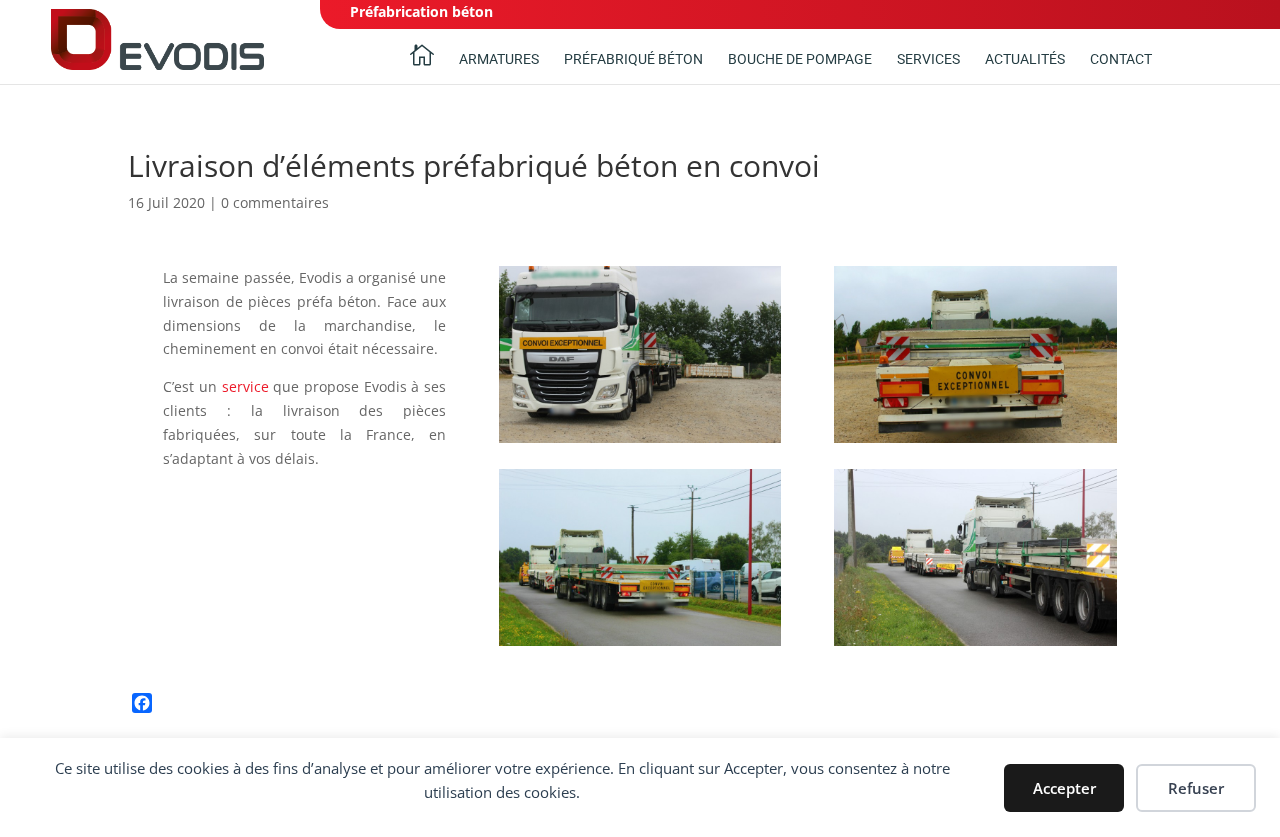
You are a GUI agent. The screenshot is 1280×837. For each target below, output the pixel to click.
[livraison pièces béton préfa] (640, 645)
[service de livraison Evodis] (975, 442)
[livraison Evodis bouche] (640, 442)
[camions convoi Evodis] (975, 645)
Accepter (1064, 788)
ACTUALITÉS (1025, 59)
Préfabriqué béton (633, 59)
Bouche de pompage (800, 59)
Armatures (499, 59)
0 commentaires (275, 202)
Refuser (1196, 788)
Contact (1121, 59)
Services (928, 59)
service (245, 386)
